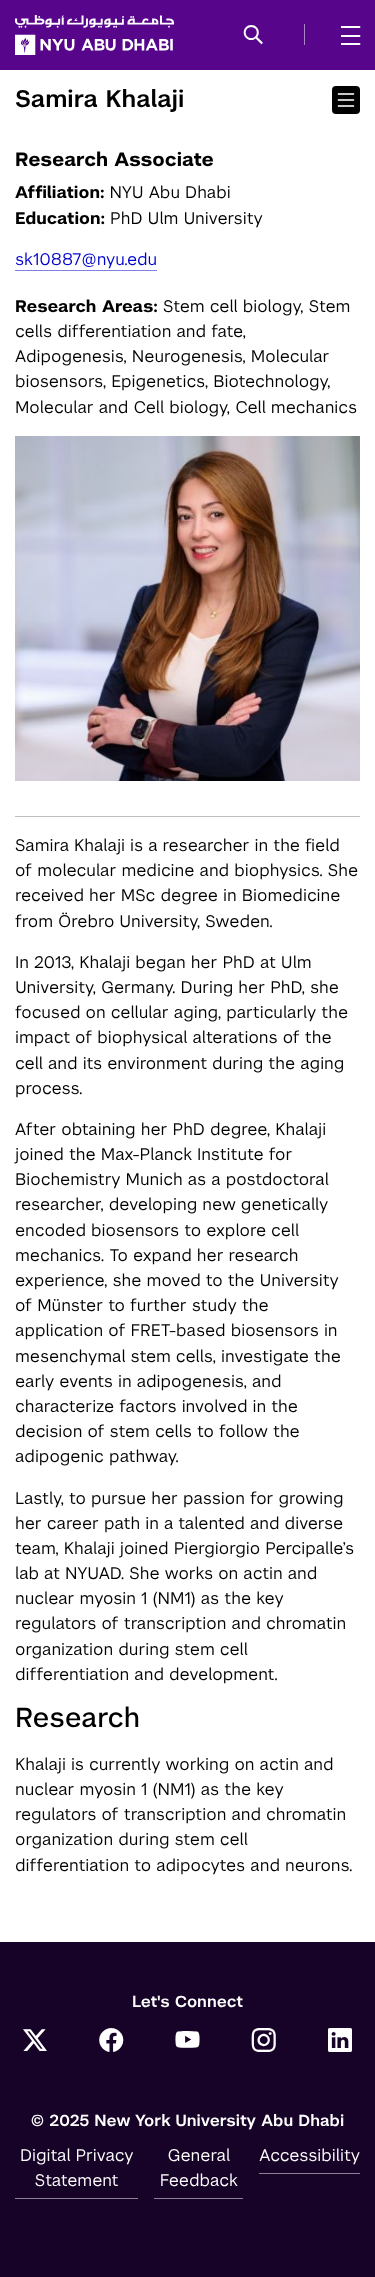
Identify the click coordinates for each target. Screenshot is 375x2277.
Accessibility (309, 2155)
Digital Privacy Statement (77, 2167)
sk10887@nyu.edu (86, 259)
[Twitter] (35, 2042)
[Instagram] (264, 2042)
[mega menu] (344, 35)
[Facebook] (111, 2042)
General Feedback (199, 2167)
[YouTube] (188, 2042)
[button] (253, 36)
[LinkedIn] (340, 2042)
